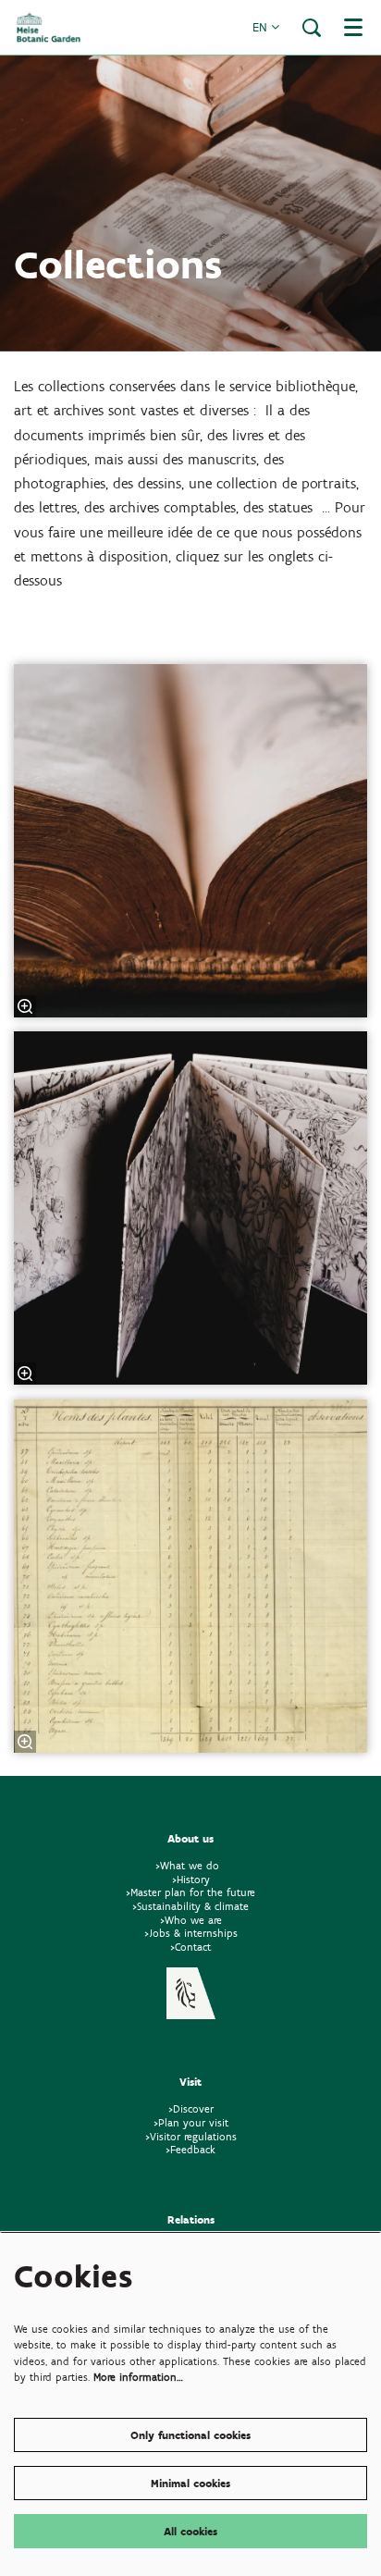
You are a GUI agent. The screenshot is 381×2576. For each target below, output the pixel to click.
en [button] (262, 27)
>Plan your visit (191, 2122)
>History (191, 1879)
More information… (138, 2377)
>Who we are (191, 1920)
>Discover (191, 2108)
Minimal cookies (190, 2483)
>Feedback (190, 2149)
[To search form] (312, 28)
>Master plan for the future (190, 1892)
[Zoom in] (25, 1006)
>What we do (191, 1865)
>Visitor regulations (191, 2136)
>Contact (190, 1947)
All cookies (190, 2531)
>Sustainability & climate (190, 1906)
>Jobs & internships (191, 1933)
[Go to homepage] (49, 27)
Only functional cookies (190, 2435)
